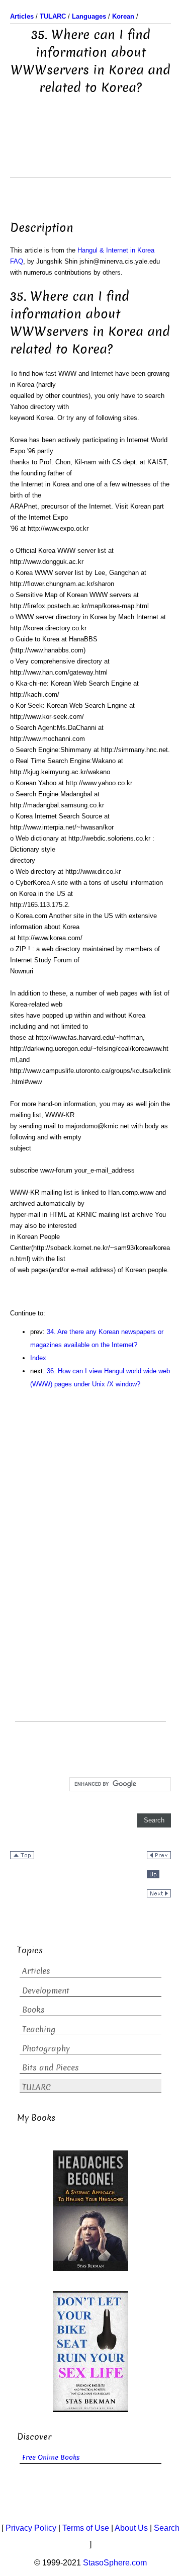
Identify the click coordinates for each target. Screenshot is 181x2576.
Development (46, 1991)
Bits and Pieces (51, 2068)
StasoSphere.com (115, 2563)
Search (167, 2528)
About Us (131, 2528)
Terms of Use (86, 2528)
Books (33, 2010)
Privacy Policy (31, 2528)
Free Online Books (51, 2458)
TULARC (36, 2087)
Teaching (39, 2029)
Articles (36, 1971)
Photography (46, 2049)
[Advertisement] (90, 152)
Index (38, 1358)
